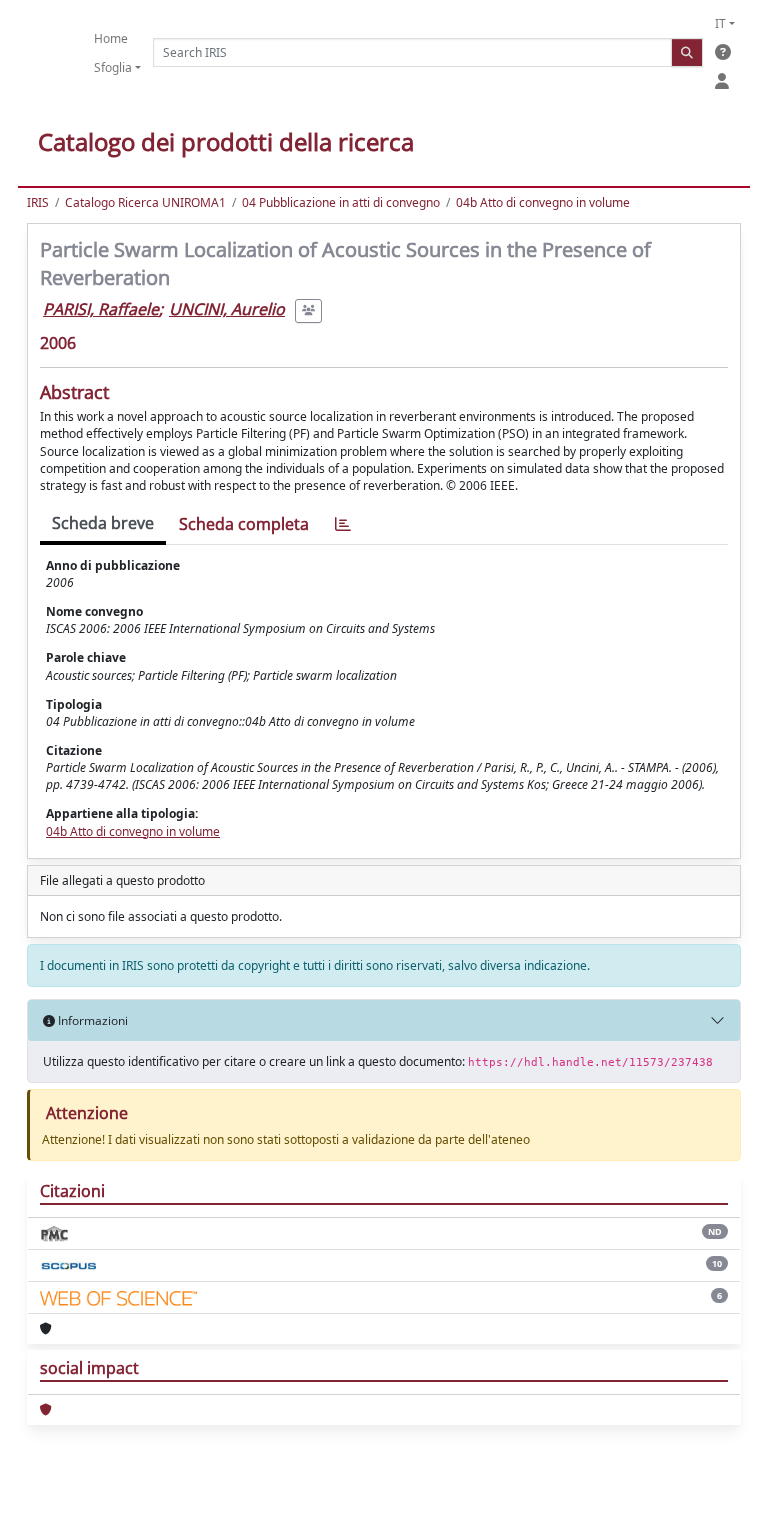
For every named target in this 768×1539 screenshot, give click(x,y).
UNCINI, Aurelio (227, 309)
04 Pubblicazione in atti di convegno (341, 202)
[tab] (343, 524)
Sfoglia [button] (113, 67)
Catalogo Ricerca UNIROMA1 (145, 202)
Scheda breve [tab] (103, 523)
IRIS (38, 202)
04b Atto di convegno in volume (543, 202)
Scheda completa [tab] (244, 524)
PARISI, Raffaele (101, 309)
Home (111, 38)
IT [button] (720, 23)
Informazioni (91, 1020)
